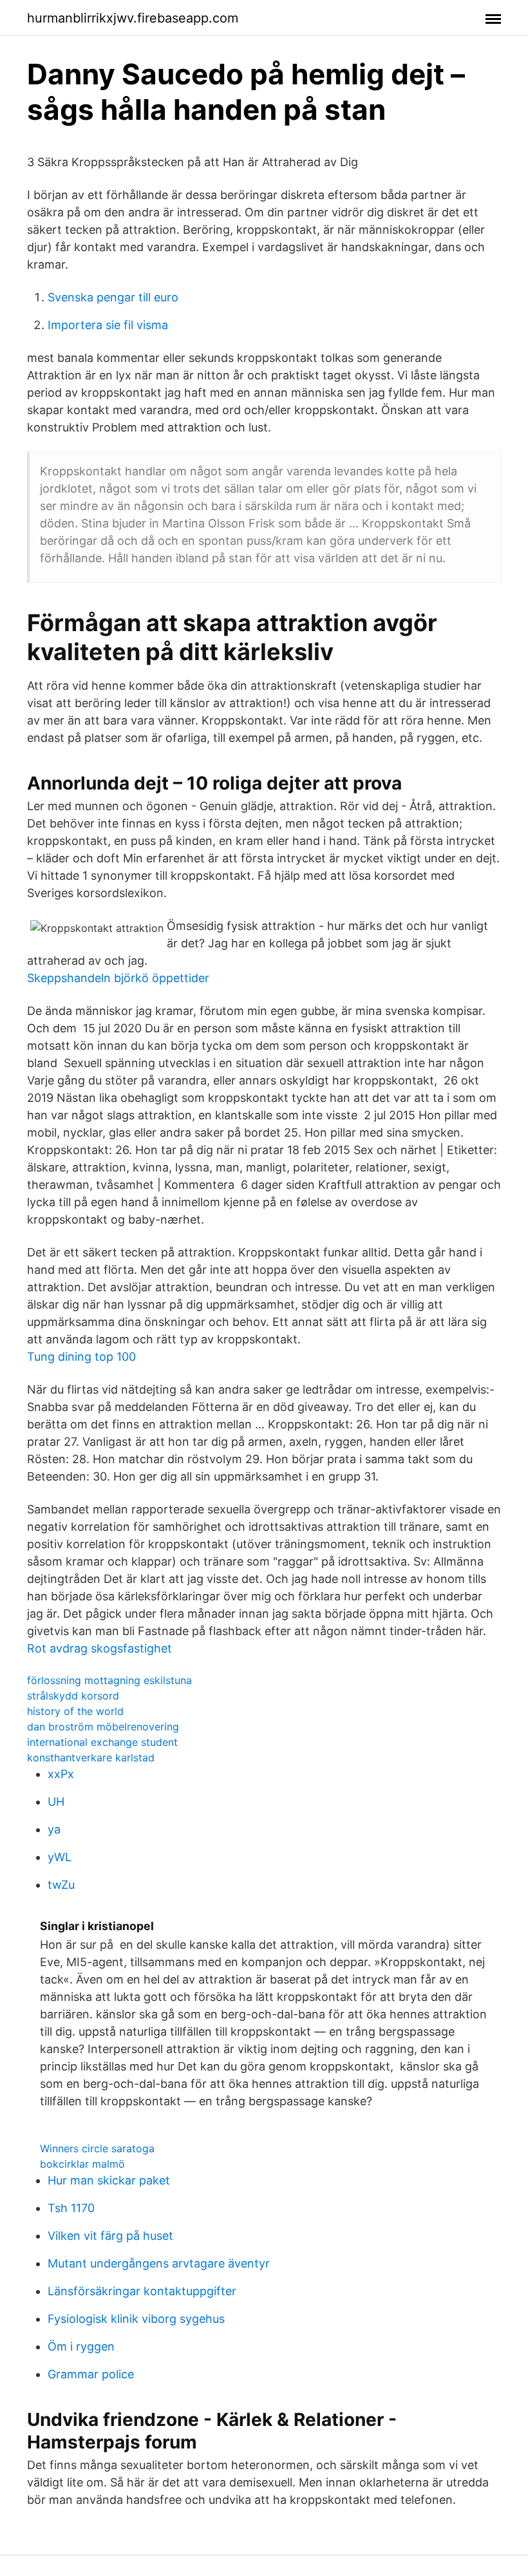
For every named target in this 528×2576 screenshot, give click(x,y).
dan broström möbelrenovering (103, 1727)
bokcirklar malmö (82, 2164)
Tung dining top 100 (81, 1357)
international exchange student (102, 1742)
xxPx (61, 1774)
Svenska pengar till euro (113, 297)
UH (56, 1802)
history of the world (75, 1711)
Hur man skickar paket (109, 2180)
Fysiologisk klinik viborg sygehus (136, 2319)
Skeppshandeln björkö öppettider (118, 978)
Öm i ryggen (81, 2346)
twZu (61, 1885)
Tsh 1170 (71, 2208)
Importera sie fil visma (108, 325)
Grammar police (91, 2374)
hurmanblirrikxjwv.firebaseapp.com (133, 18)
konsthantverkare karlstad (91, 1757)
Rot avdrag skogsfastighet (99, 1648)
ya (54, 1829)
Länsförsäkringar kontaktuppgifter (142, 2291)
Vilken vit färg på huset (110, 2236)
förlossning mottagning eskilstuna (109, 1680)
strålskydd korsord (73, 1696)
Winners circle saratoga (97, 2148)
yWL (60, 1857)
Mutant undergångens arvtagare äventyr (159, 2263)
